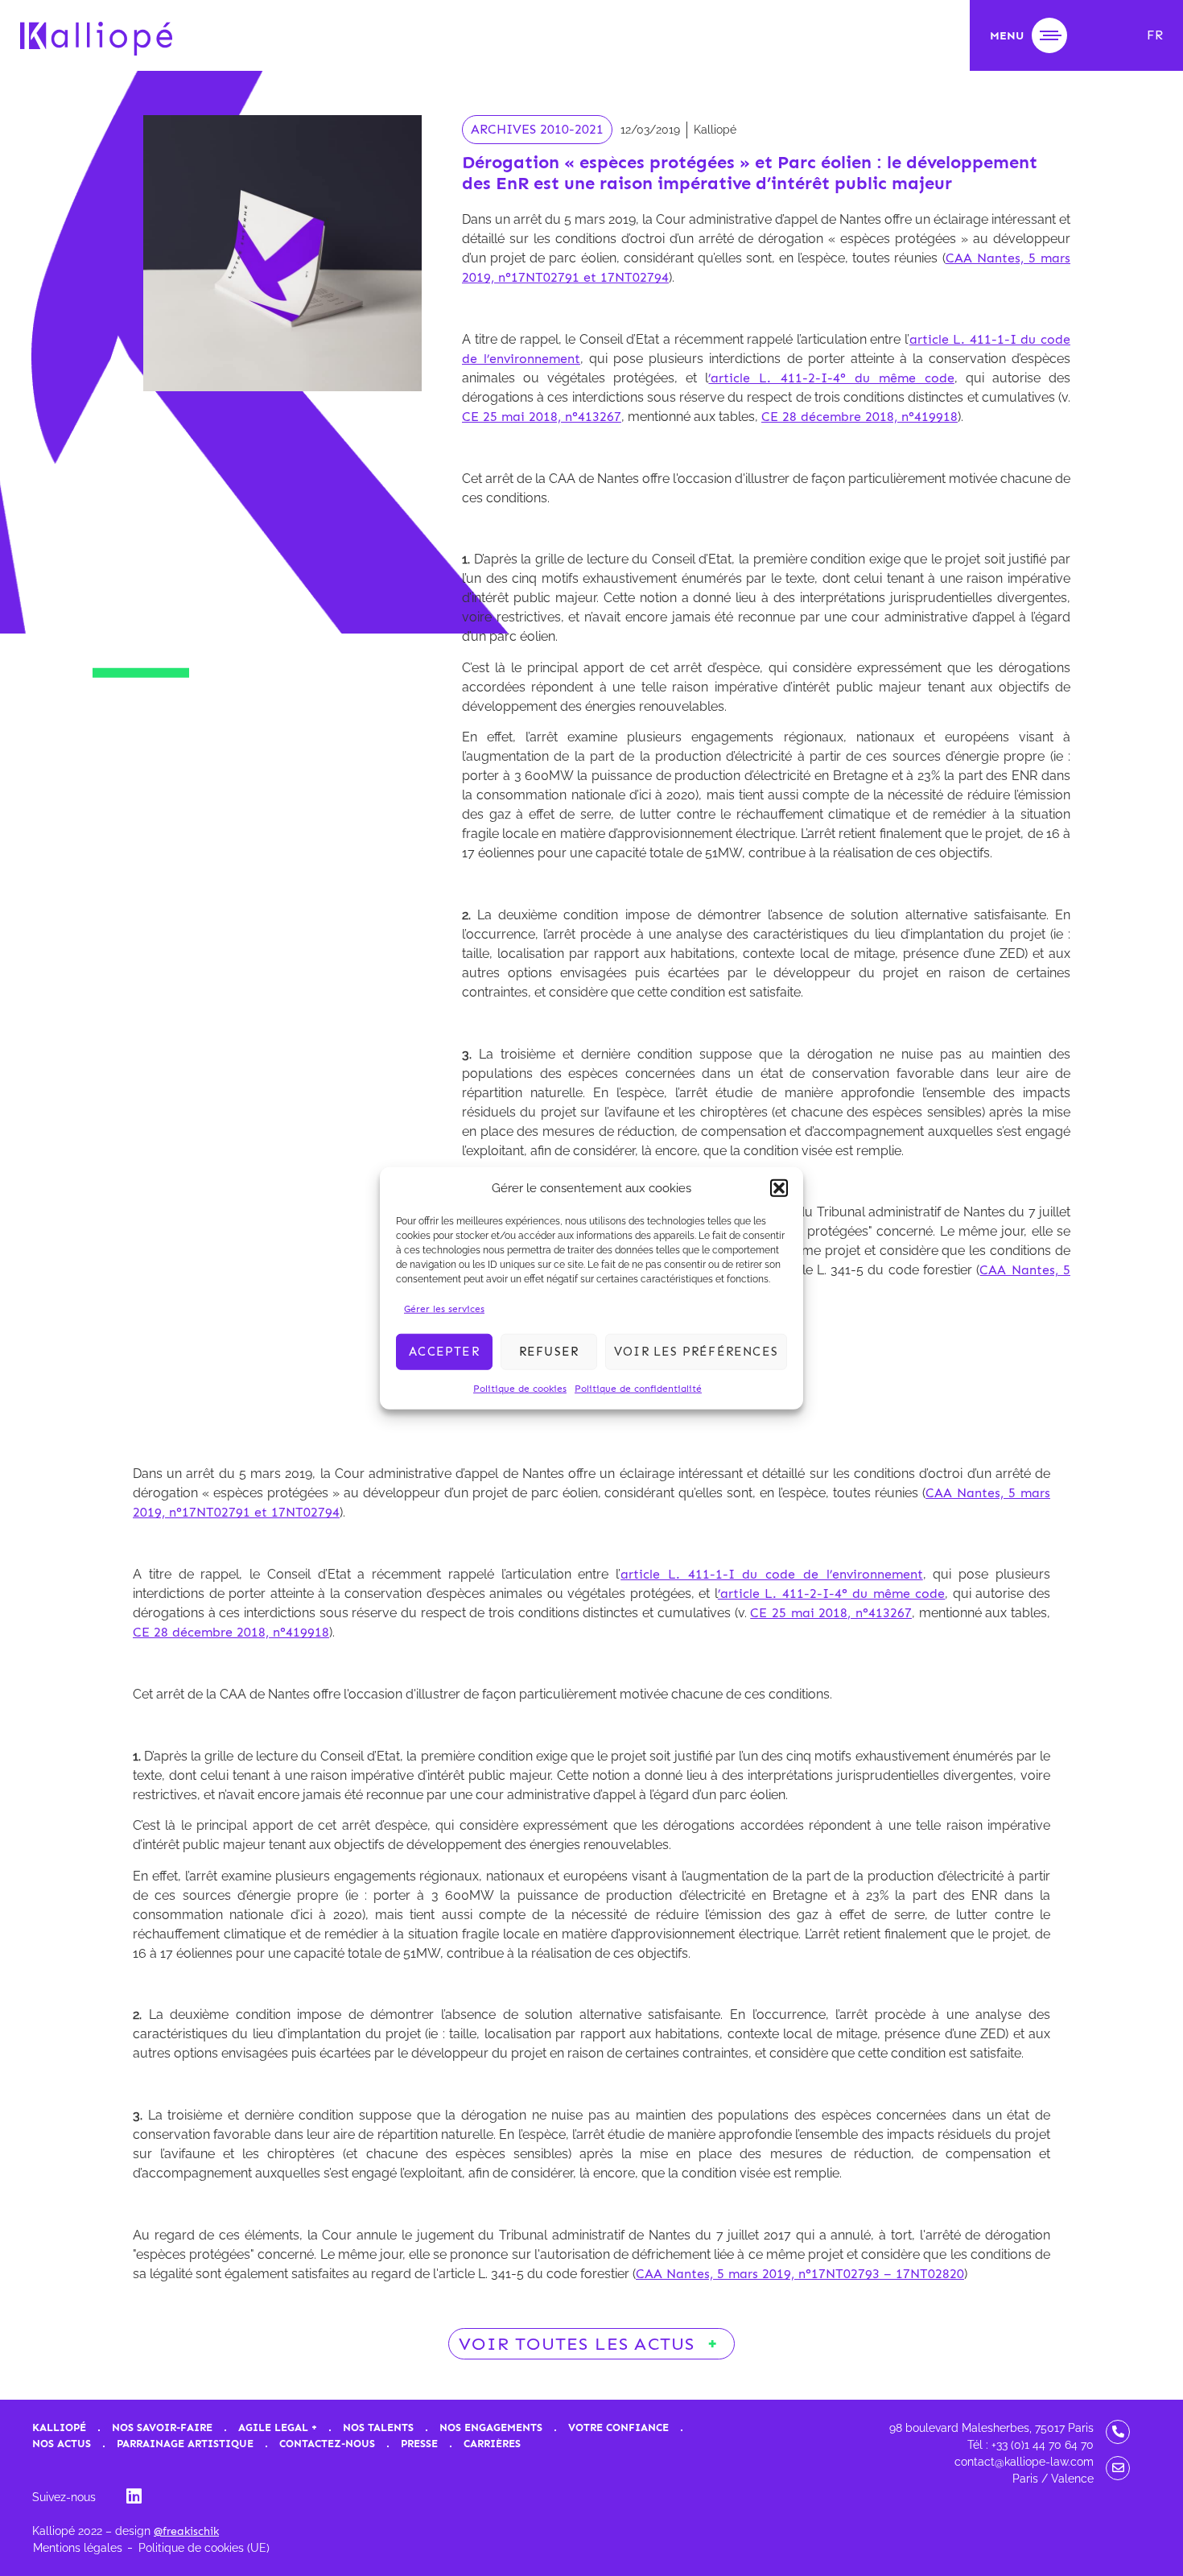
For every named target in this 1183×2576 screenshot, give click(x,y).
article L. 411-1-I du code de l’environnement (772, 1574)
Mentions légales (78, 2548)
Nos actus (62, 2444)
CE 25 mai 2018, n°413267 (542, 417)
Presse (419, 2444)
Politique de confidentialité (638, 1388)
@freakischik (186, 2531)
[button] (779, 1188)
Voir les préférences (696, 1352)
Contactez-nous (327, 2444)
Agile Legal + (278, 2427)
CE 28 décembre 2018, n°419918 (859, 417)
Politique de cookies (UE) (204, 2548)
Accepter (444, 1352)
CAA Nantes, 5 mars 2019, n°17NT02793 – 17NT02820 (800, 2274)
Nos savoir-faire (162, 2427)
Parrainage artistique (185, 2444)
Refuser (549, 1352)
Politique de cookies (520, 1388)
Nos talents (378, 2427)
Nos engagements (491, 2427)
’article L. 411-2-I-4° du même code (831, 378)
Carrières (492, 2444)
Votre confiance (618, 2427)
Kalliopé (59, 2427)
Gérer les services (444, 1308)
